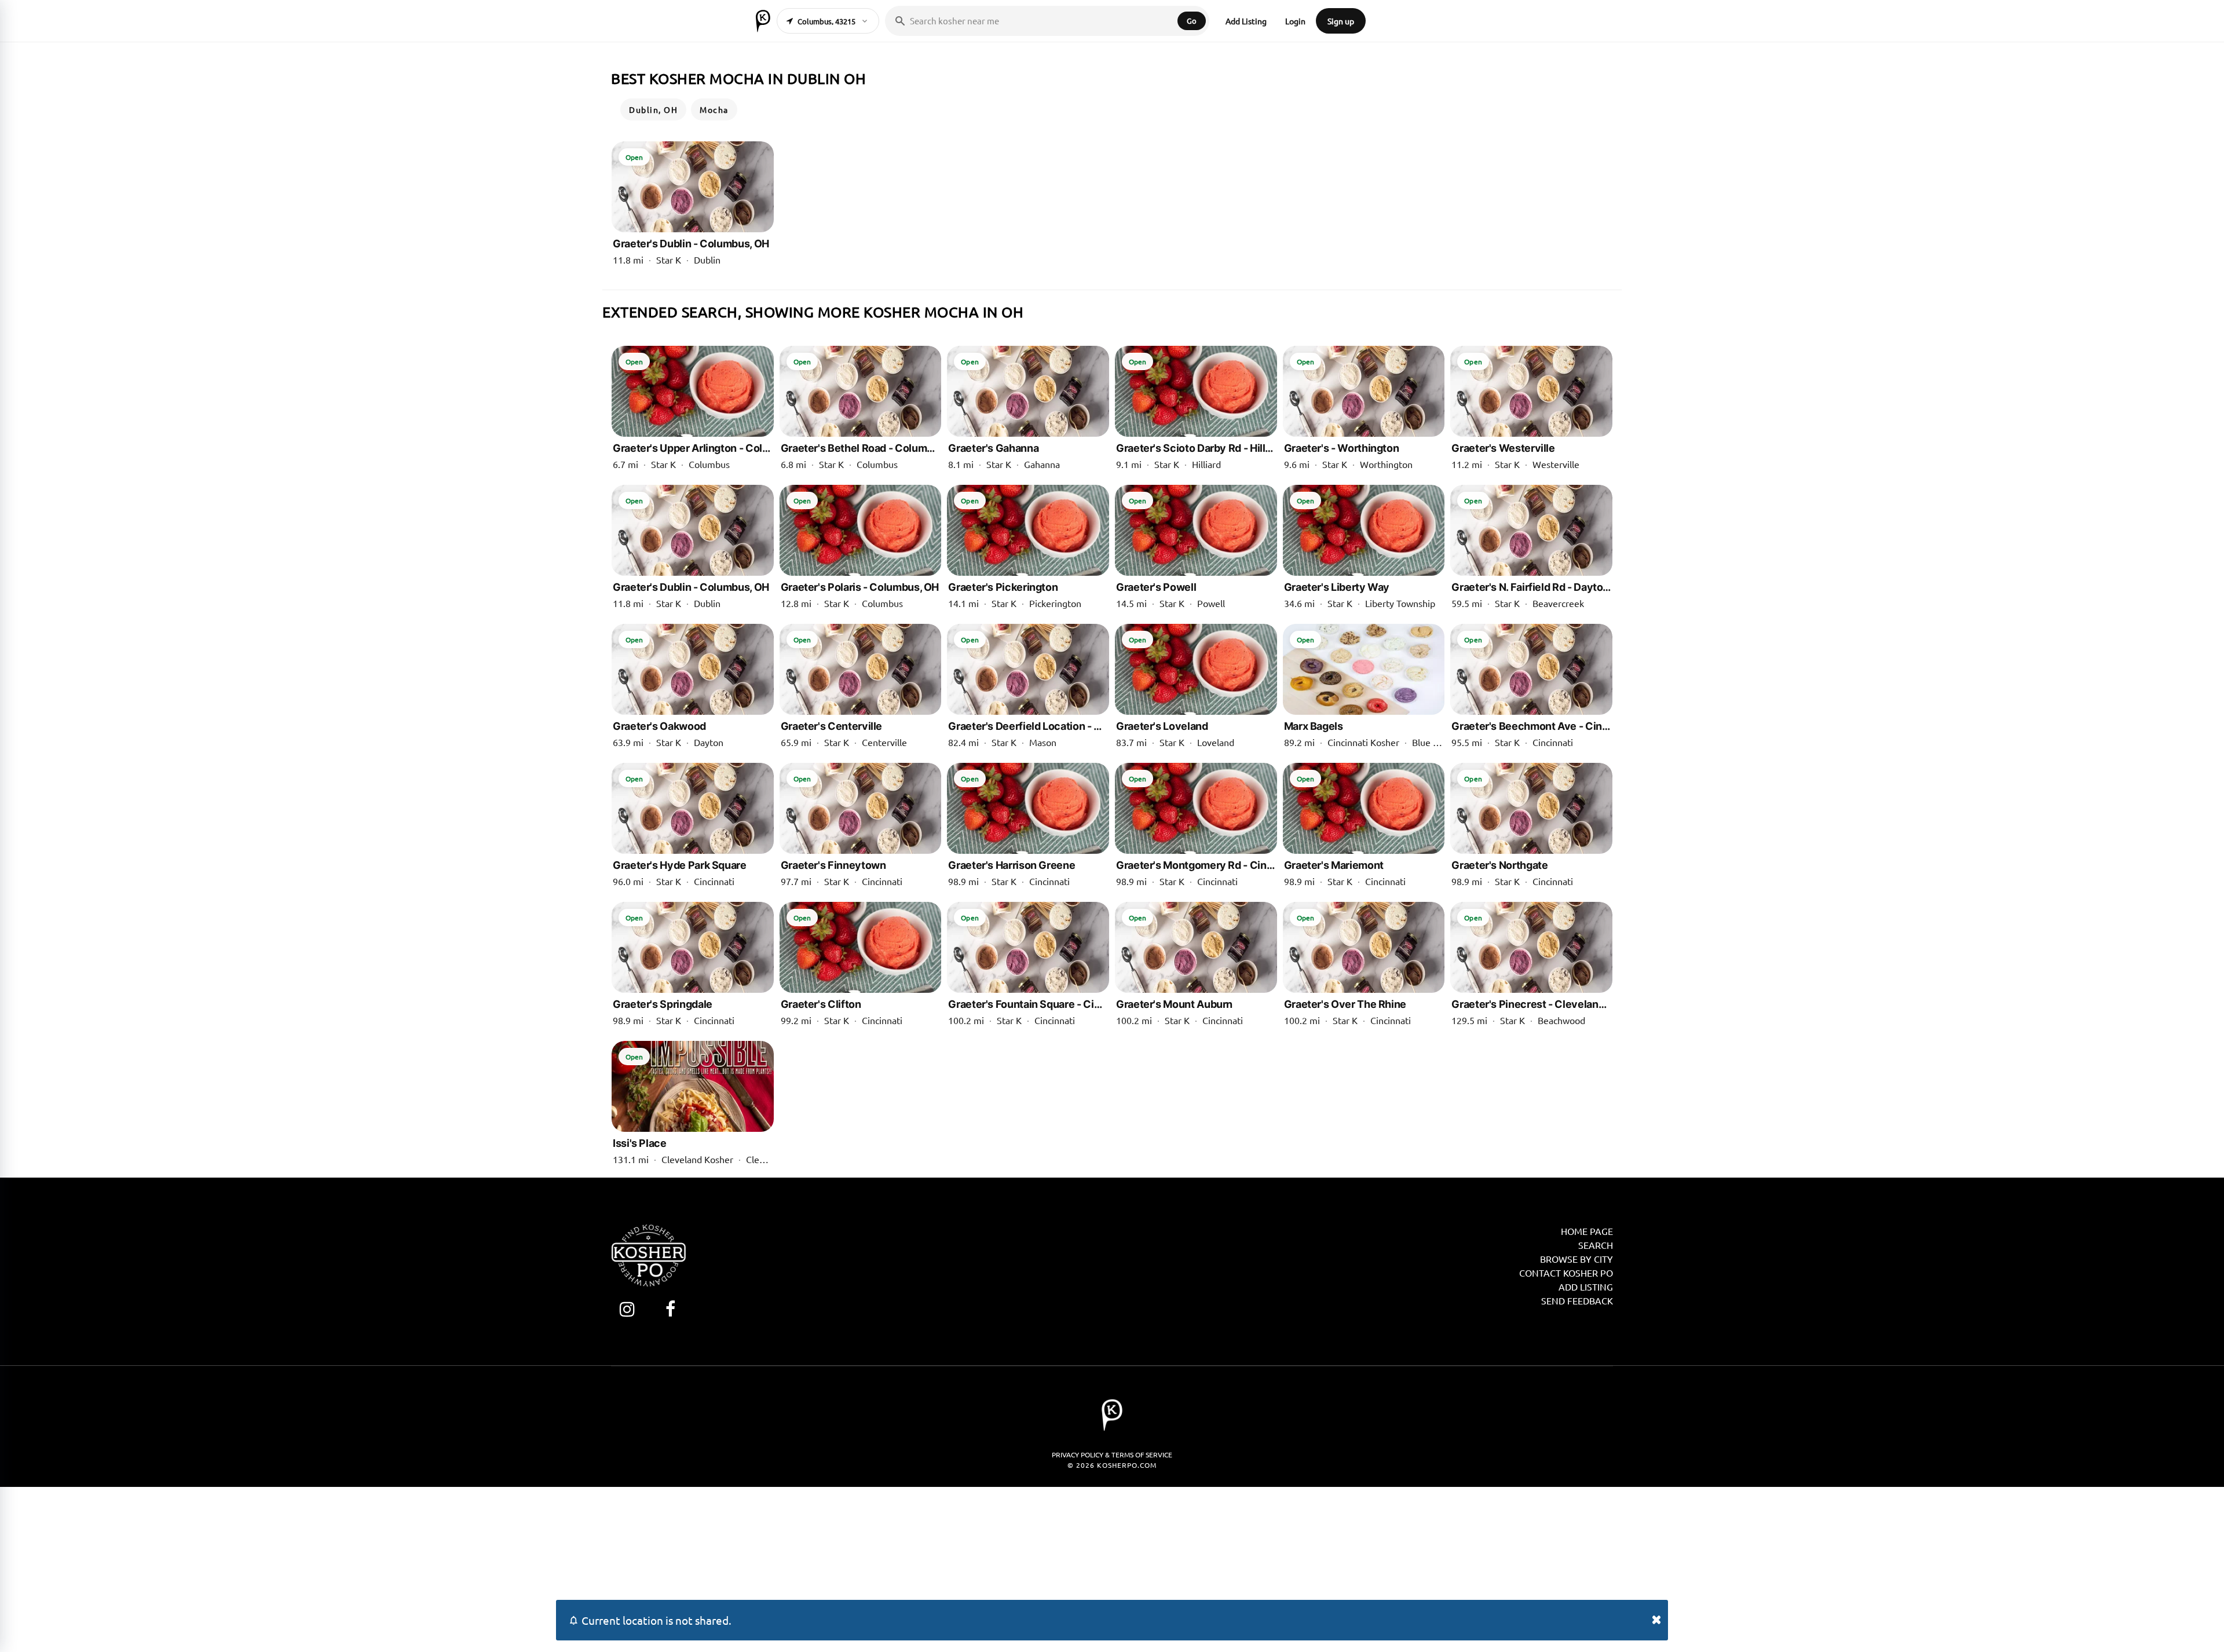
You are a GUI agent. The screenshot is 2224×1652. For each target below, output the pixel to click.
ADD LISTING (1586, 1286)
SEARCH (1596, 1245)
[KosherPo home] (763, 21)
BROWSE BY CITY (1576, 1259)
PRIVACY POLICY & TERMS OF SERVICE (1112, 1454)
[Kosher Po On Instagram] (627, 1309)
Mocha (714, 109)
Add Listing (1246, 21)
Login (1295, 21)
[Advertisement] (1112, 1568)
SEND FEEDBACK (1577, 1300)
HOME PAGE (1587, 1231)
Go (1192, 21)
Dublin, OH (653, 109)
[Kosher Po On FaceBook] (670, 1309)
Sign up (1341, 21)
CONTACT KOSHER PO (1566, 1273)
